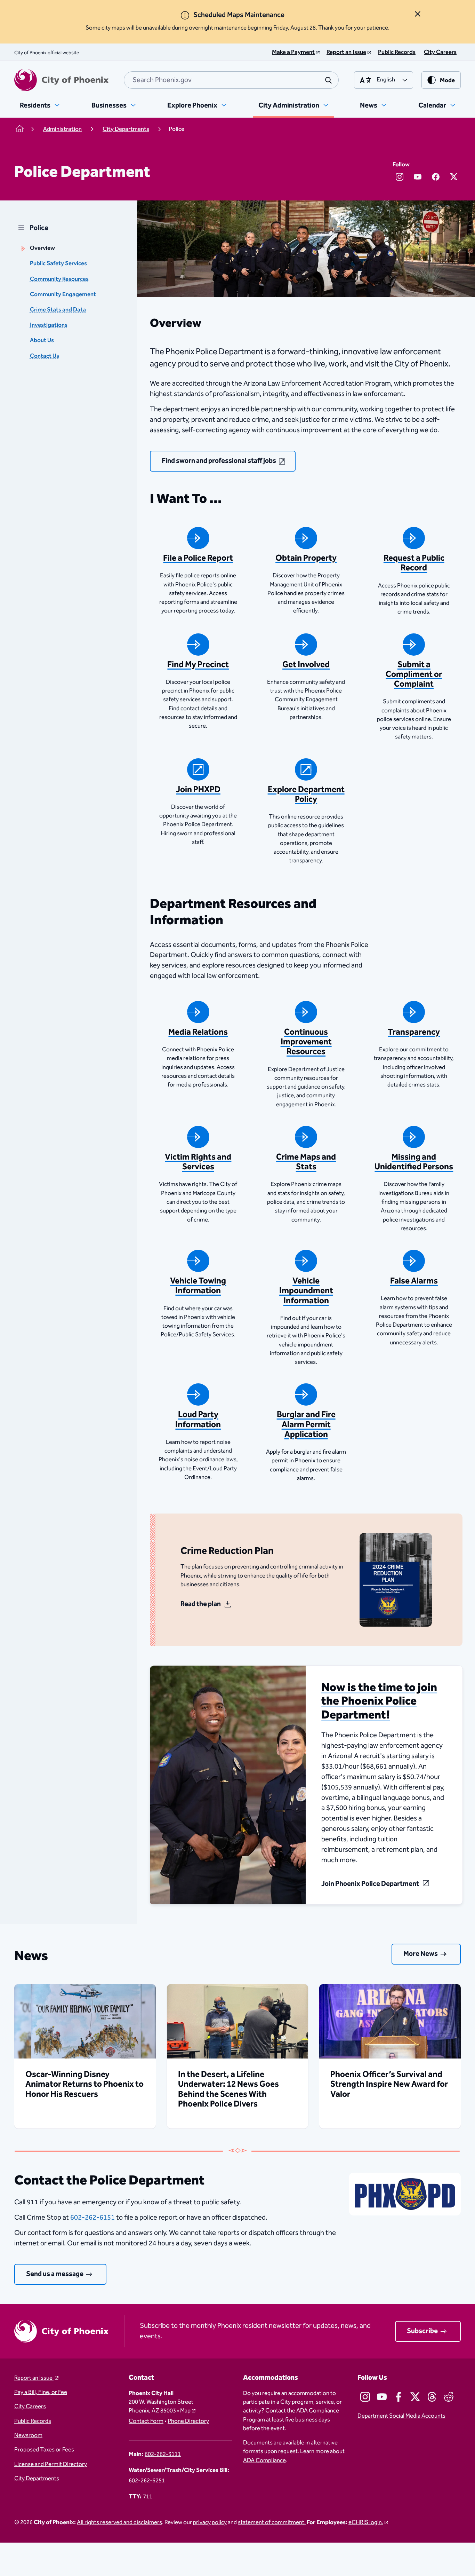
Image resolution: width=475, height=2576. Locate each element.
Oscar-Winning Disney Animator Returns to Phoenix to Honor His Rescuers (84, 2084)
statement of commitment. (272, 2523)
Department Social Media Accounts (401, 2416)
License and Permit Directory (51, 2464)
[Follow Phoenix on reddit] (449, 2397)
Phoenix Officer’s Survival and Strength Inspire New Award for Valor (389, 2084)
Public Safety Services (58, 264)
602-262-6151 (92, 2218)
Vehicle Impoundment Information (306, 1291)
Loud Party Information (198, 1420)
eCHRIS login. (366, 2523)
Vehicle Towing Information (198, 1286)
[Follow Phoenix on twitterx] (415, 2397)
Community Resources (59, 279)
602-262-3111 (163, 2454)
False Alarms (414, 1281)
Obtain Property (306, 558)
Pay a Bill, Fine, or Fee (41, 2392)
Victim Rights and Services (198, 1162)
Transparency (414, 1032)
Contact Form (146, 2421)
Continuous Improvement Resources (306, 1042)
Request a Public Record (414, 563)
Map (185, 2411)
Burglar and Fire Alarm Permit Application (306, 1424)
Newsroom (28, 2436)
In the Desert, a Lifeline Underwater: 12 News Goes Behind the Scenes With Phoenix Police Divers (228, 2089)
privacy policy (210, 2523)
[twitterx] (454, 177)
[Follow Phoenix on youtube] (382, 2397)
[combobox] (231, 80)
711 (148, 2497)
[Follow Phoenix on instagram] (365, 2397)
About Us (42, 341)
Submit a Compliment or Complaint (414, 674)
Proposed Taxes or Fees (44, 2450)
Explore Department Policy (306, 795)
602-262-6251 (147, 2481)
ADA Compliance (264, 2461)
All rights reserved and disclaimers (119, 2523)
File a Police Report (198, 558)
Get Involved (306, 665)
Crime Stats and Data (58, 310)
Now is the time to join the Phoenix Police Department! (379, 1701)
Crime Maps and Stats (306, 1162)
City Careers (30, 2407)
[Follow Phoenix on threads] (432, 2397)
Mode (447, 81)
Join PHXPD (198, 790)
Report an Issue (34, 2378)
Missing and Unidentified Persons (414, 1162)
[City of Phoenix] (61, 80)
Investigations (49, 325)
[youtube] (418, 177)
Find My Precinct (198, 665)
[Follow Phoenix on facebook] (398, 2397)
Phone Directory (188, 2421)
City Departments (37, 2479)
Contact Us (45, 356)
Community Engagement (63, 295)
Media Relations (198, 1032)
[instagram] (400, 177)
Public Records (33, 2421)
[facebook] (436, 177)
